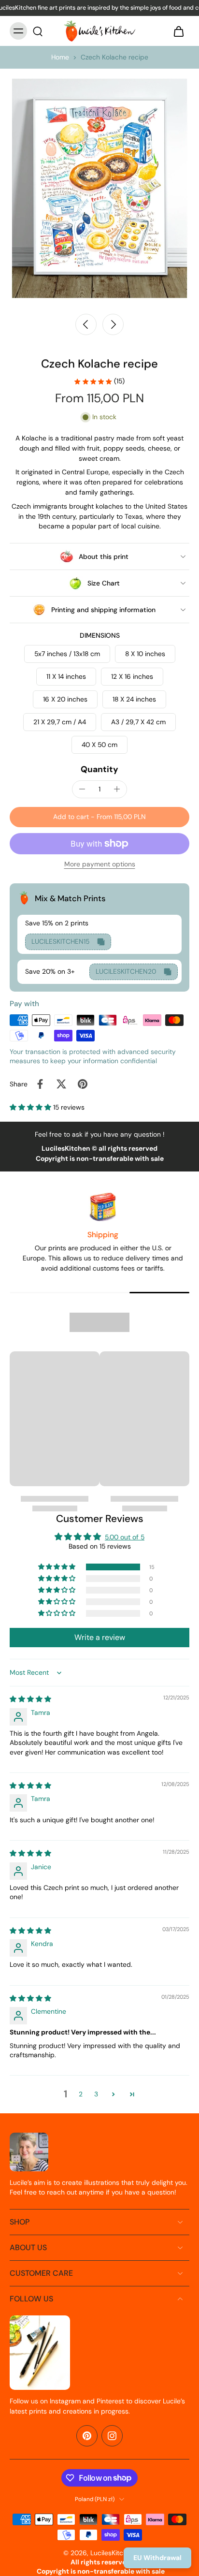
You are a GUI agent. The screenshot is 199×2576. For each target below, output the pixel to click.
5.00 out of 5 (125, 1537)
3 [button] (96, 2094)
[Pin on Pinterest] (83, 1084)
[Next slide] (113, 324)
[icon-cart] (179, 31)
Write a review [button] (100, 1637)
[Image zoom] (99, 188)
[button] (99, 817)
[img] (30, 1699)
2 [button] (81, 2094)
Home (60, 57)
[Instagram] (112, 2436)
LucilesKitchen (113, 2553)
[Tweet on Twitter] (61, 1084)
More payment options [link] (100, 865)
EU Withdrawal (157, 2558)
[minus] (82, 789)
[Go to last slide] (86, 324)
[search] (38, 31)
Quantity (99, 769)
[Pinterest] (87, 2436)
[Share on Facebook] (40, 1084)
